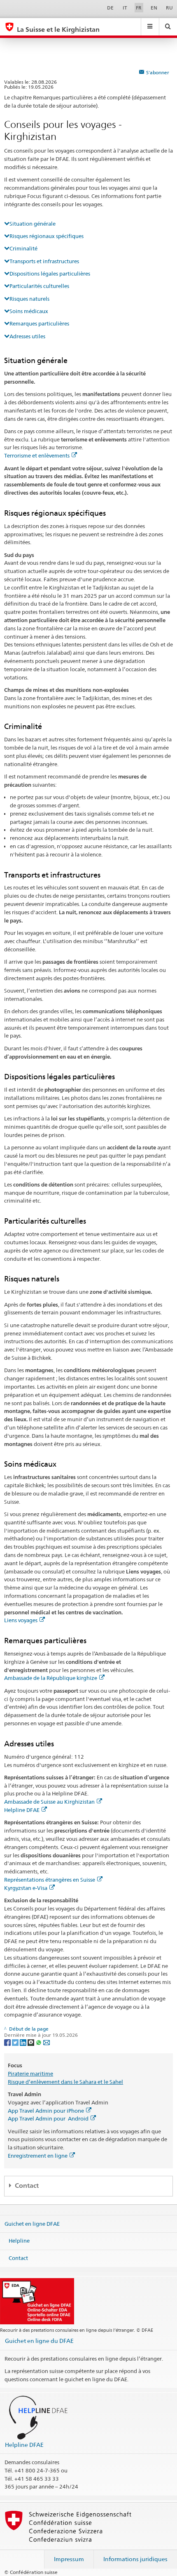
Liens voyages (21, 1620)
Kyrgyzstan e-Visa (26, 1888)
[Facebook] (8, 2042)
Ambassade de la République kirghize (51, 1678)
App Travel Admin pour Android (48, 2118)
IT (125, 8)
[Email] (47, 2042)
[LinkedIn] (24, 2042)
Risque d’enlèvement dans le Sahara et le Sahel (65, 2082)
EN (154, 8)
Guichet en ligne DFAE (32, 2224)
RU (169, 8)
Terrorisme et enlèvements (37, 455)
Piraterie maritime (30, 2074)
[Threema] (31, 2042)
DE (110, 8)
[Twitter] (16, 2042)
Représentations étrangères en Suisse (50, 1880)
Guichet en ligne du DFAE (39, 2341)
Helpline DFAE (22, 1810)
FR (139, 8)
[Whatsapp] (39, 2042)
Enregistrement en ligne (38, 2156)
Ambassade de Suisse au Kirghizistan (49, 1802)
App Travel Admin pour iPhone (46, 2111)
